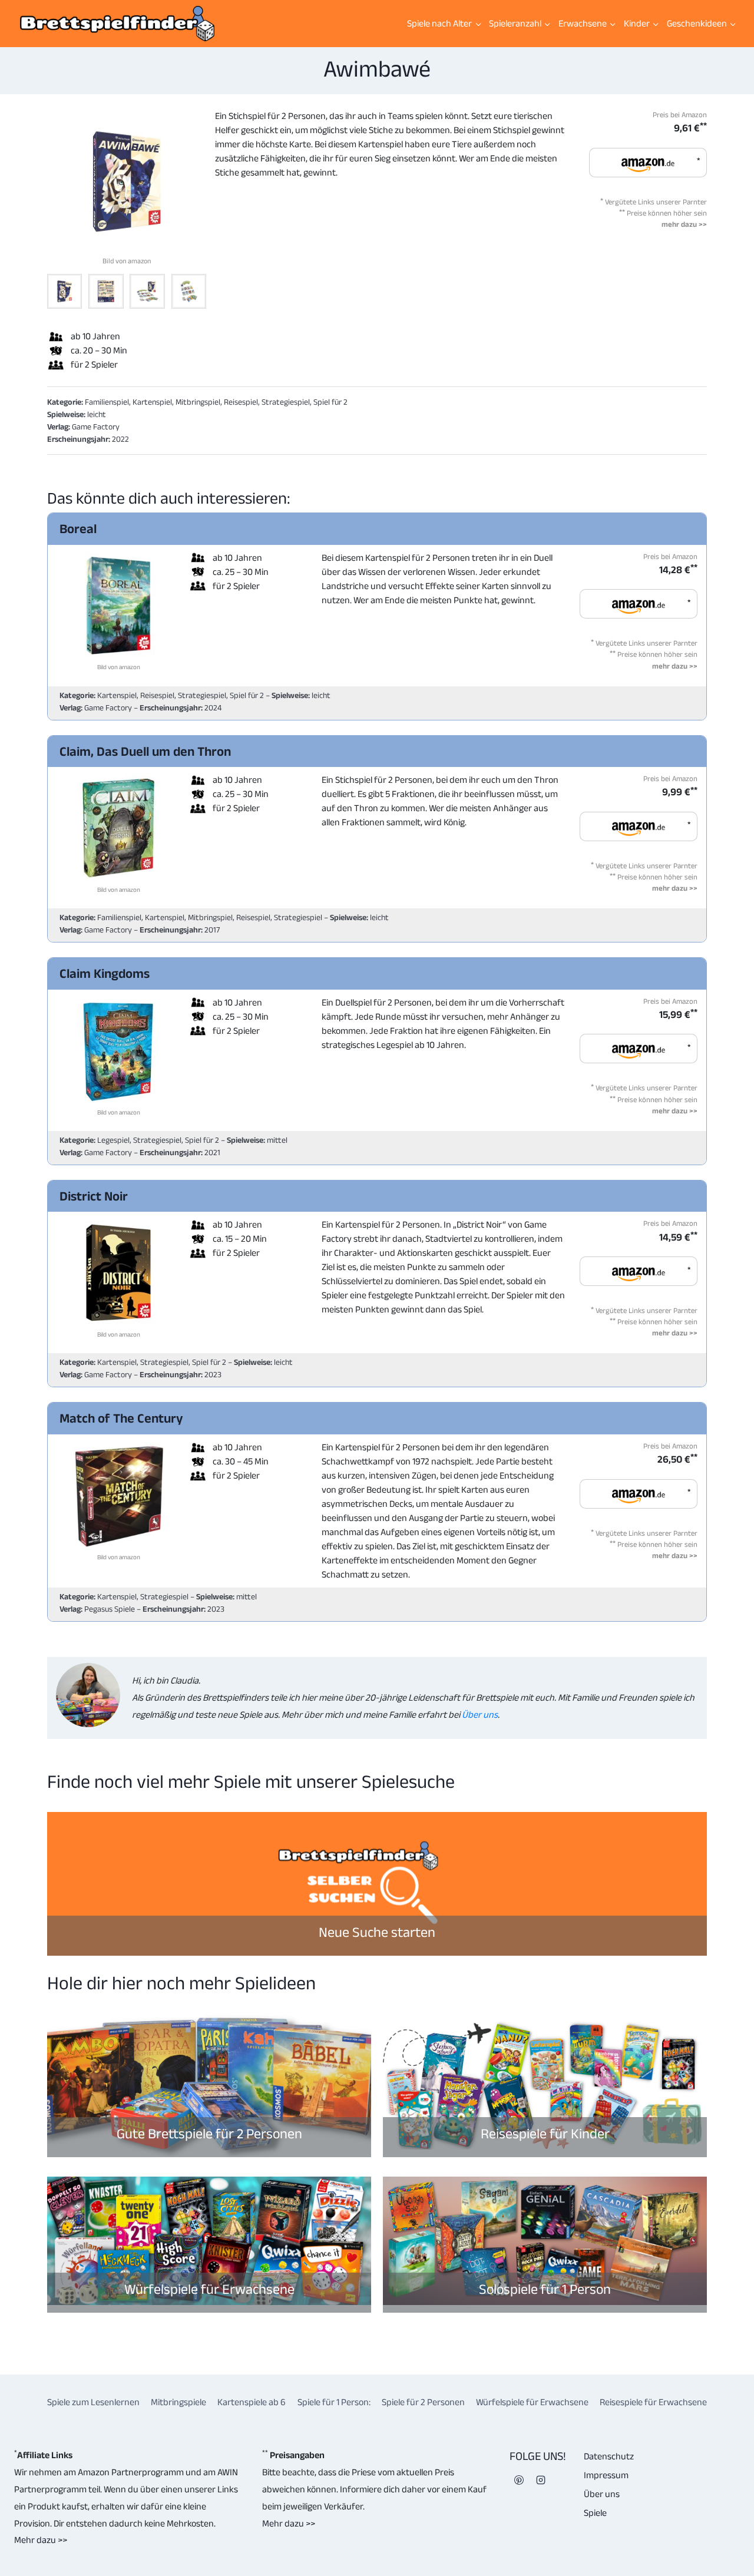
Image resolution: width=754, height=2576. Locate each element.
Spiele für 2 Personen (423, 2402)
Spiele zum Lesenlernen (93, 2402)
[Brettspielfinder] (117, 24)
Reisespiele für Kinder (545, 2133)
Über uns (479, 1714)
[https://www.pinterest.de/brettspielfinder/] (519, 2480)
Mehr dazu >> (41, 2540)
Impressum (606, 2475)
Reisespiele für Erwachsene (653, 2402)
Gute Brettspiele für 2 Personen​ (209, 2133)
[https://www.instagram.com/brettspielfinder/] (541, 2480)
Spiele (595, 2513)
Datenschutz (609, 2456)
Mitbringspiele (178, 2402)
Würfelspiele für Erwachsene (209, 2289)
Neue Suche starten (377, 1932)
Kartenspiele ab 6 (252, 2402)
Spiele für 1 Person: (334, 2402)
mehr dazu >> (684, 224)
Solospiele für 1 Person (545, 2289)
